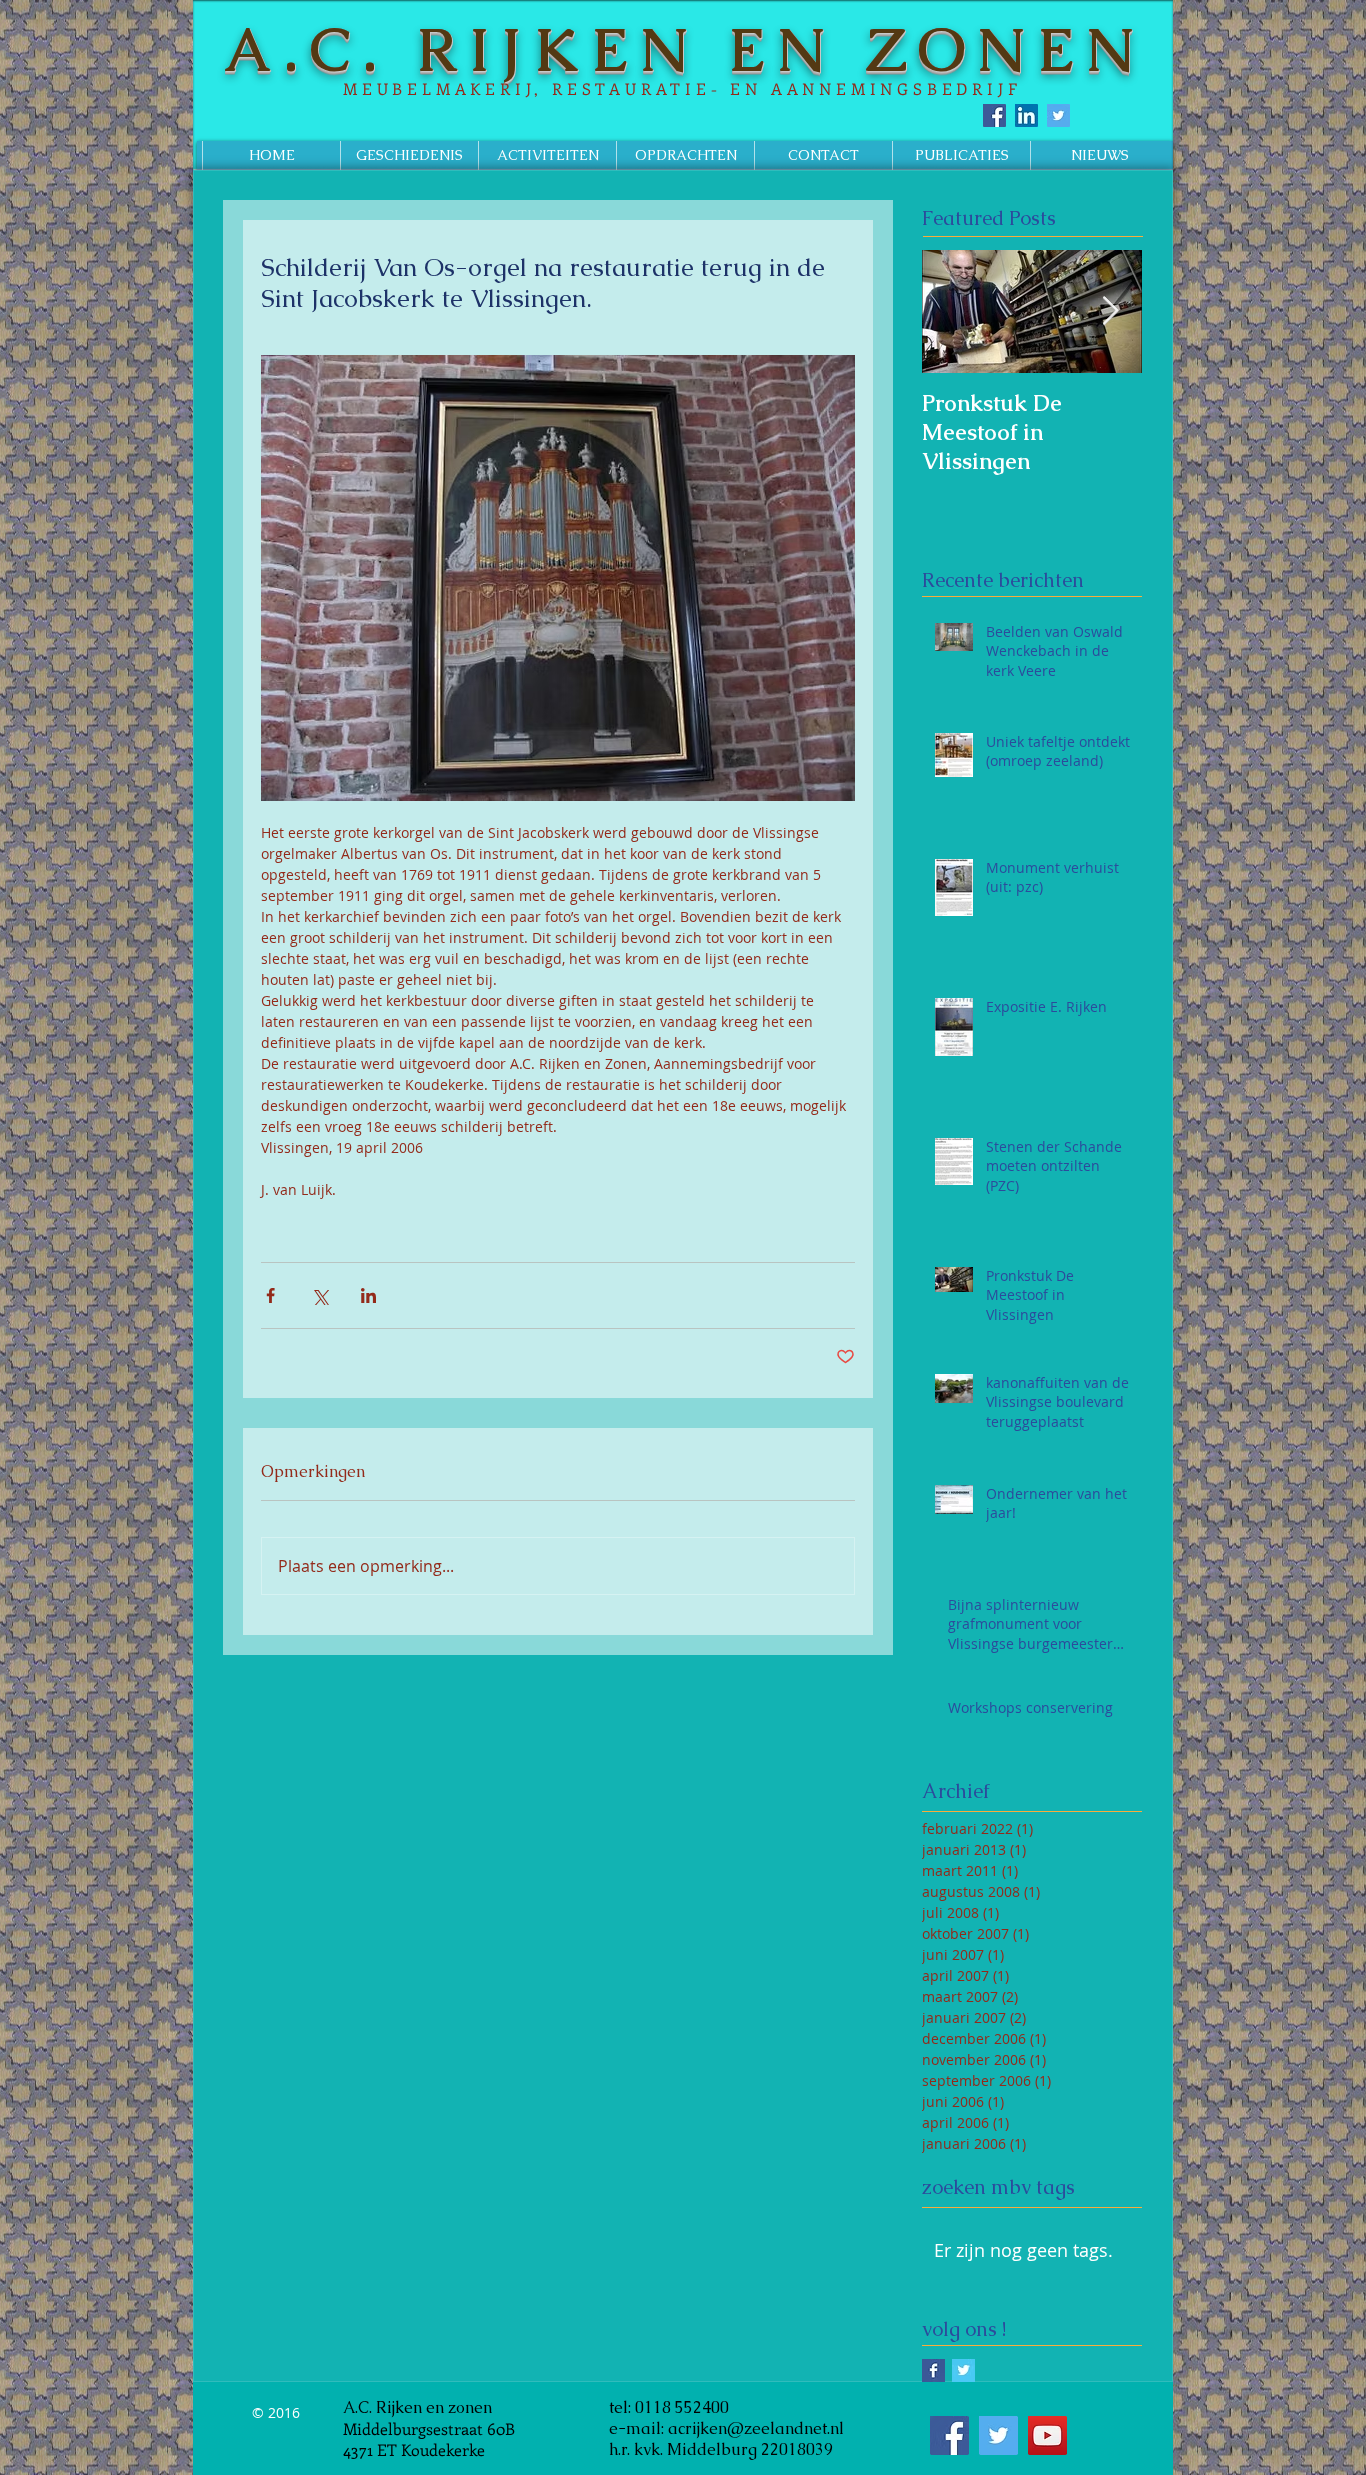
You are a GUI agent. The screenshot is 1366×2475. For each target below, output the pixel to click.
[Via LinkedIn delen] (368, 1295)
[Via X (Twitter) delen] (319, 1295)
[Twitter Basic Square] (963, 2370)
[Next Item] (1110, 311)
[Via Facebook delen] (270, 1295)
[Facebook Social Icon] (994, 115)
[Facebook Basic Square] (933, 2370)
